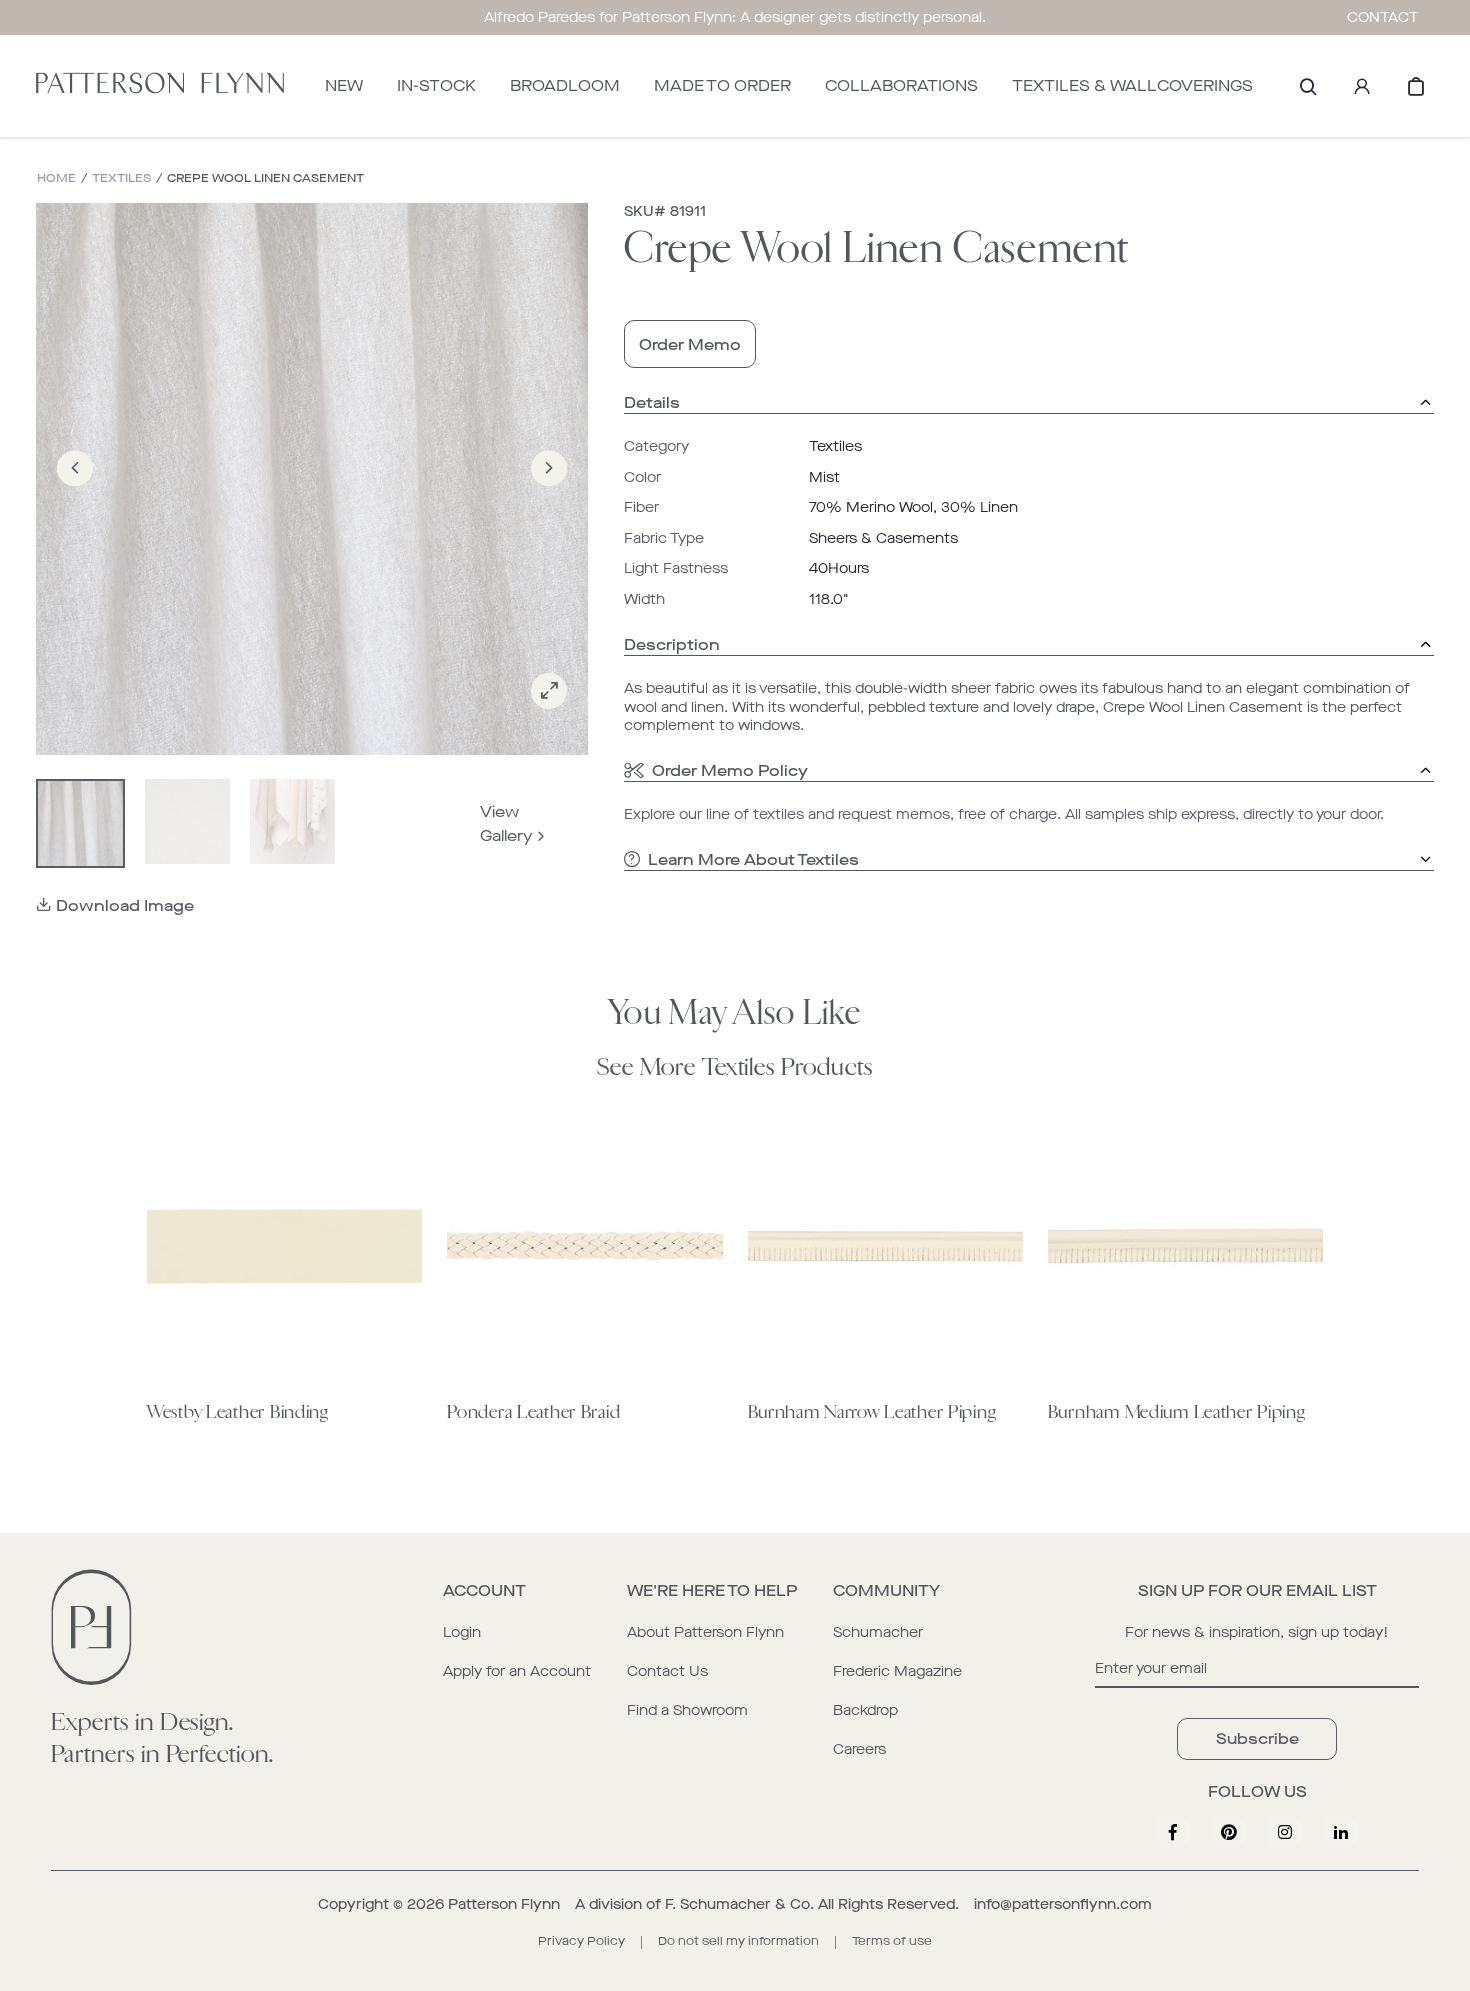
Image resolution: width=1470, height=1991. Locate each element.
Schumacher (878, 1632)
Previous (75, 496)
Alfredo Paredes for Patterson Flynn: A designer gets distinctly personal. (735, 17)
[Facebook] (1173, 1832)
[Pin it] (1229, 1832)
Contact (1383, 17)
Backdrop (865, 1710)
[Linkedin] (1341, 1832)
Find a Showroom (687, 1710)
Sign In (1362, 86)
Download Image (125, 905)
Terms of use (892, 1941)
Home (56, 178)
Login (462, 1632)
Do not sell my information (738, 1941)
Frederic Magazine (897, 1671)
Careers (859, 1749)
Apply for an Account (517, 1671)
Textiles (121, 178)
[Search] (1308, 86)
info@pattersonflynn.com (1063, 1904)
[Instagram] (1285, 1832)
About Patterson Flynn (705, 1632)
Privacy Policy (581, 1941)
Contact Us (667, 1671)
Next (549, 496)
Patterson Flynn (504, 1904)
